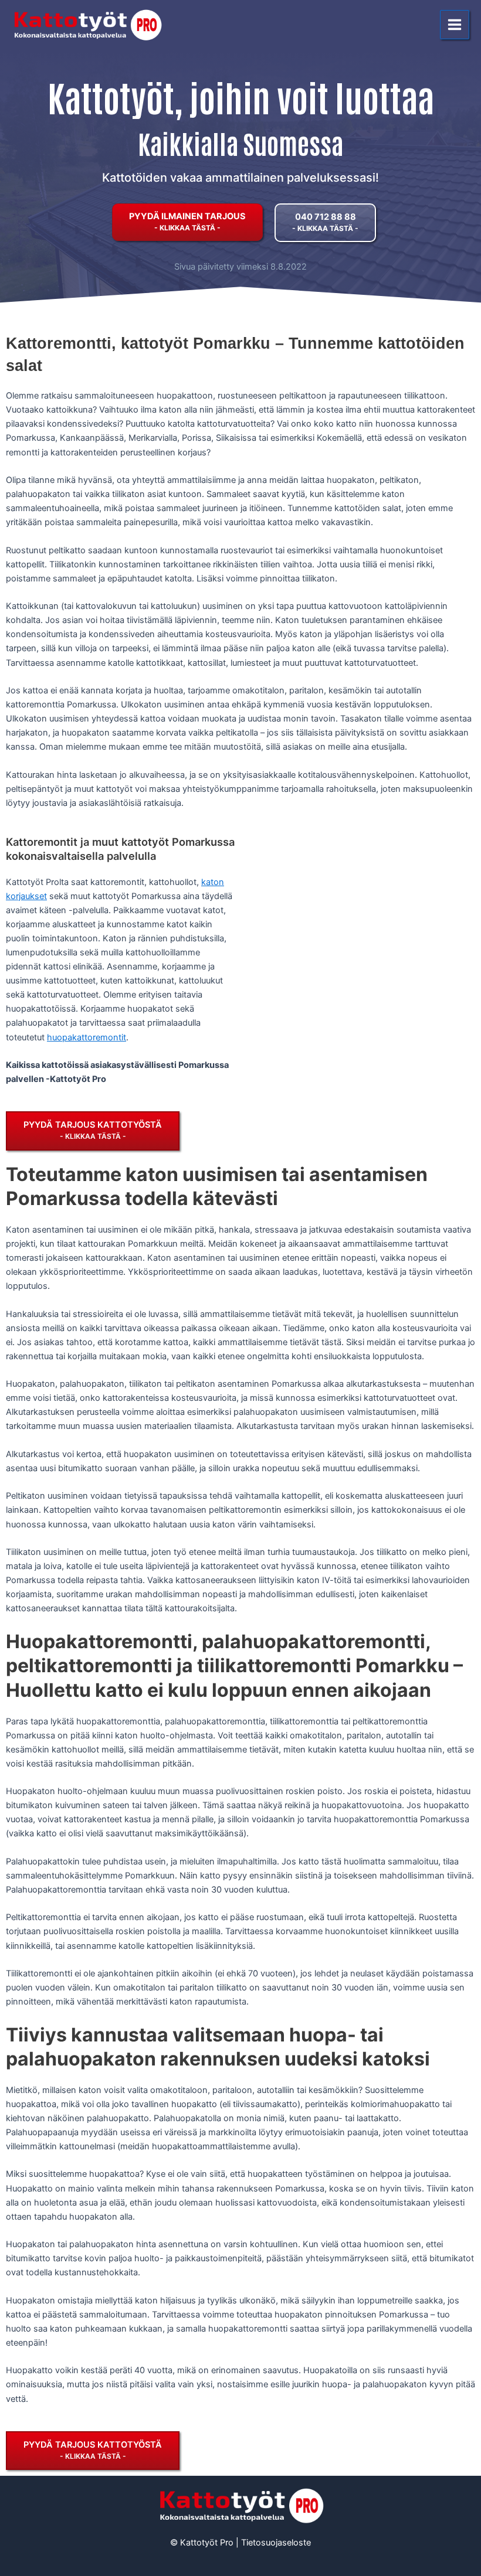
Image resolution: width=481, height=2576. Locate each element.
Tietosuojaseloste (276, 2543)
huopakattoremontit (87, 1037)
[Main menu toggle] (455, 25)
